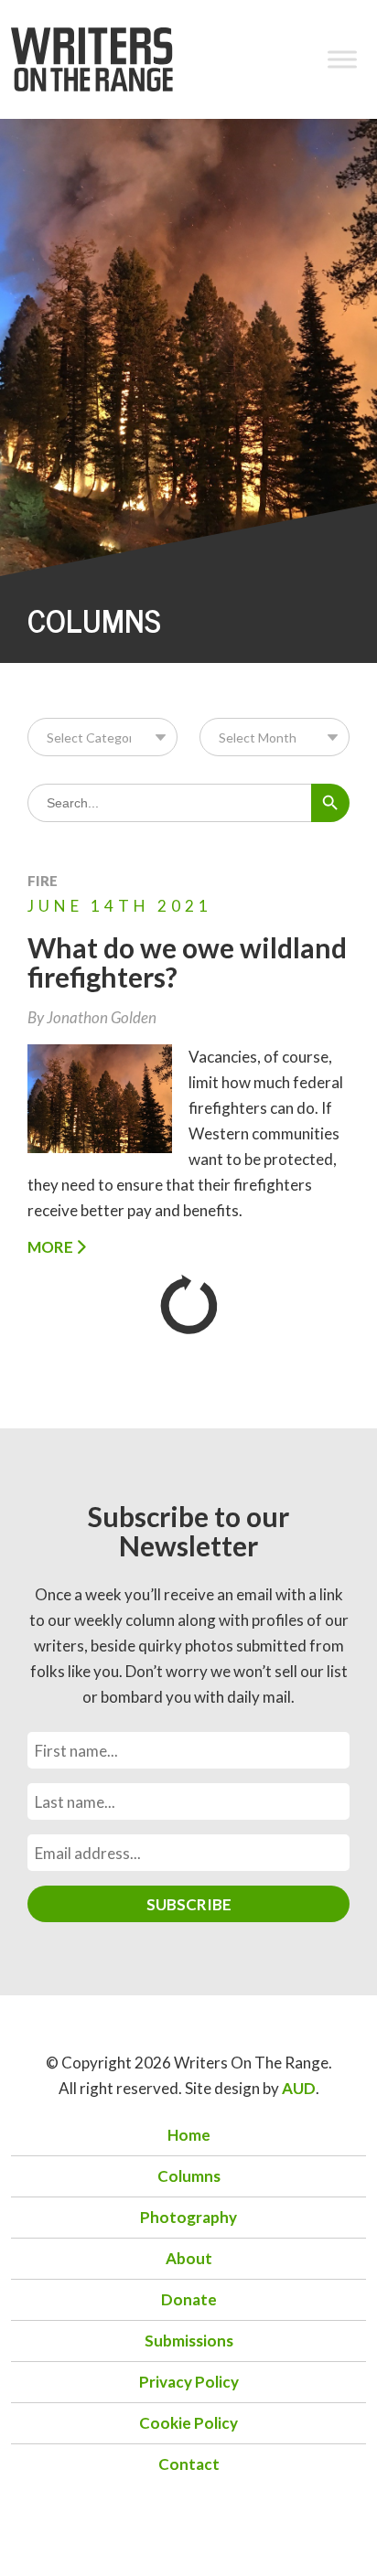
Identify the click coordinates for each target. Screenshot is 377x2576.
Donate (189, 2299)
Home (189, 2135)
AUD (299, 2088)
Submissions (189, 2341)
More (52, 1247)
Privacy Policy (189, 2382)
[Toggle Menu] (342, 59)
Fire (43, 881)
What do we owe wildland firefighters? (187, 962)
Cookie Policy (188, 2423)
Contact (189, 2464)
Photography (188, 2217)
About (189, 2258)
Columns (189, 2176)
